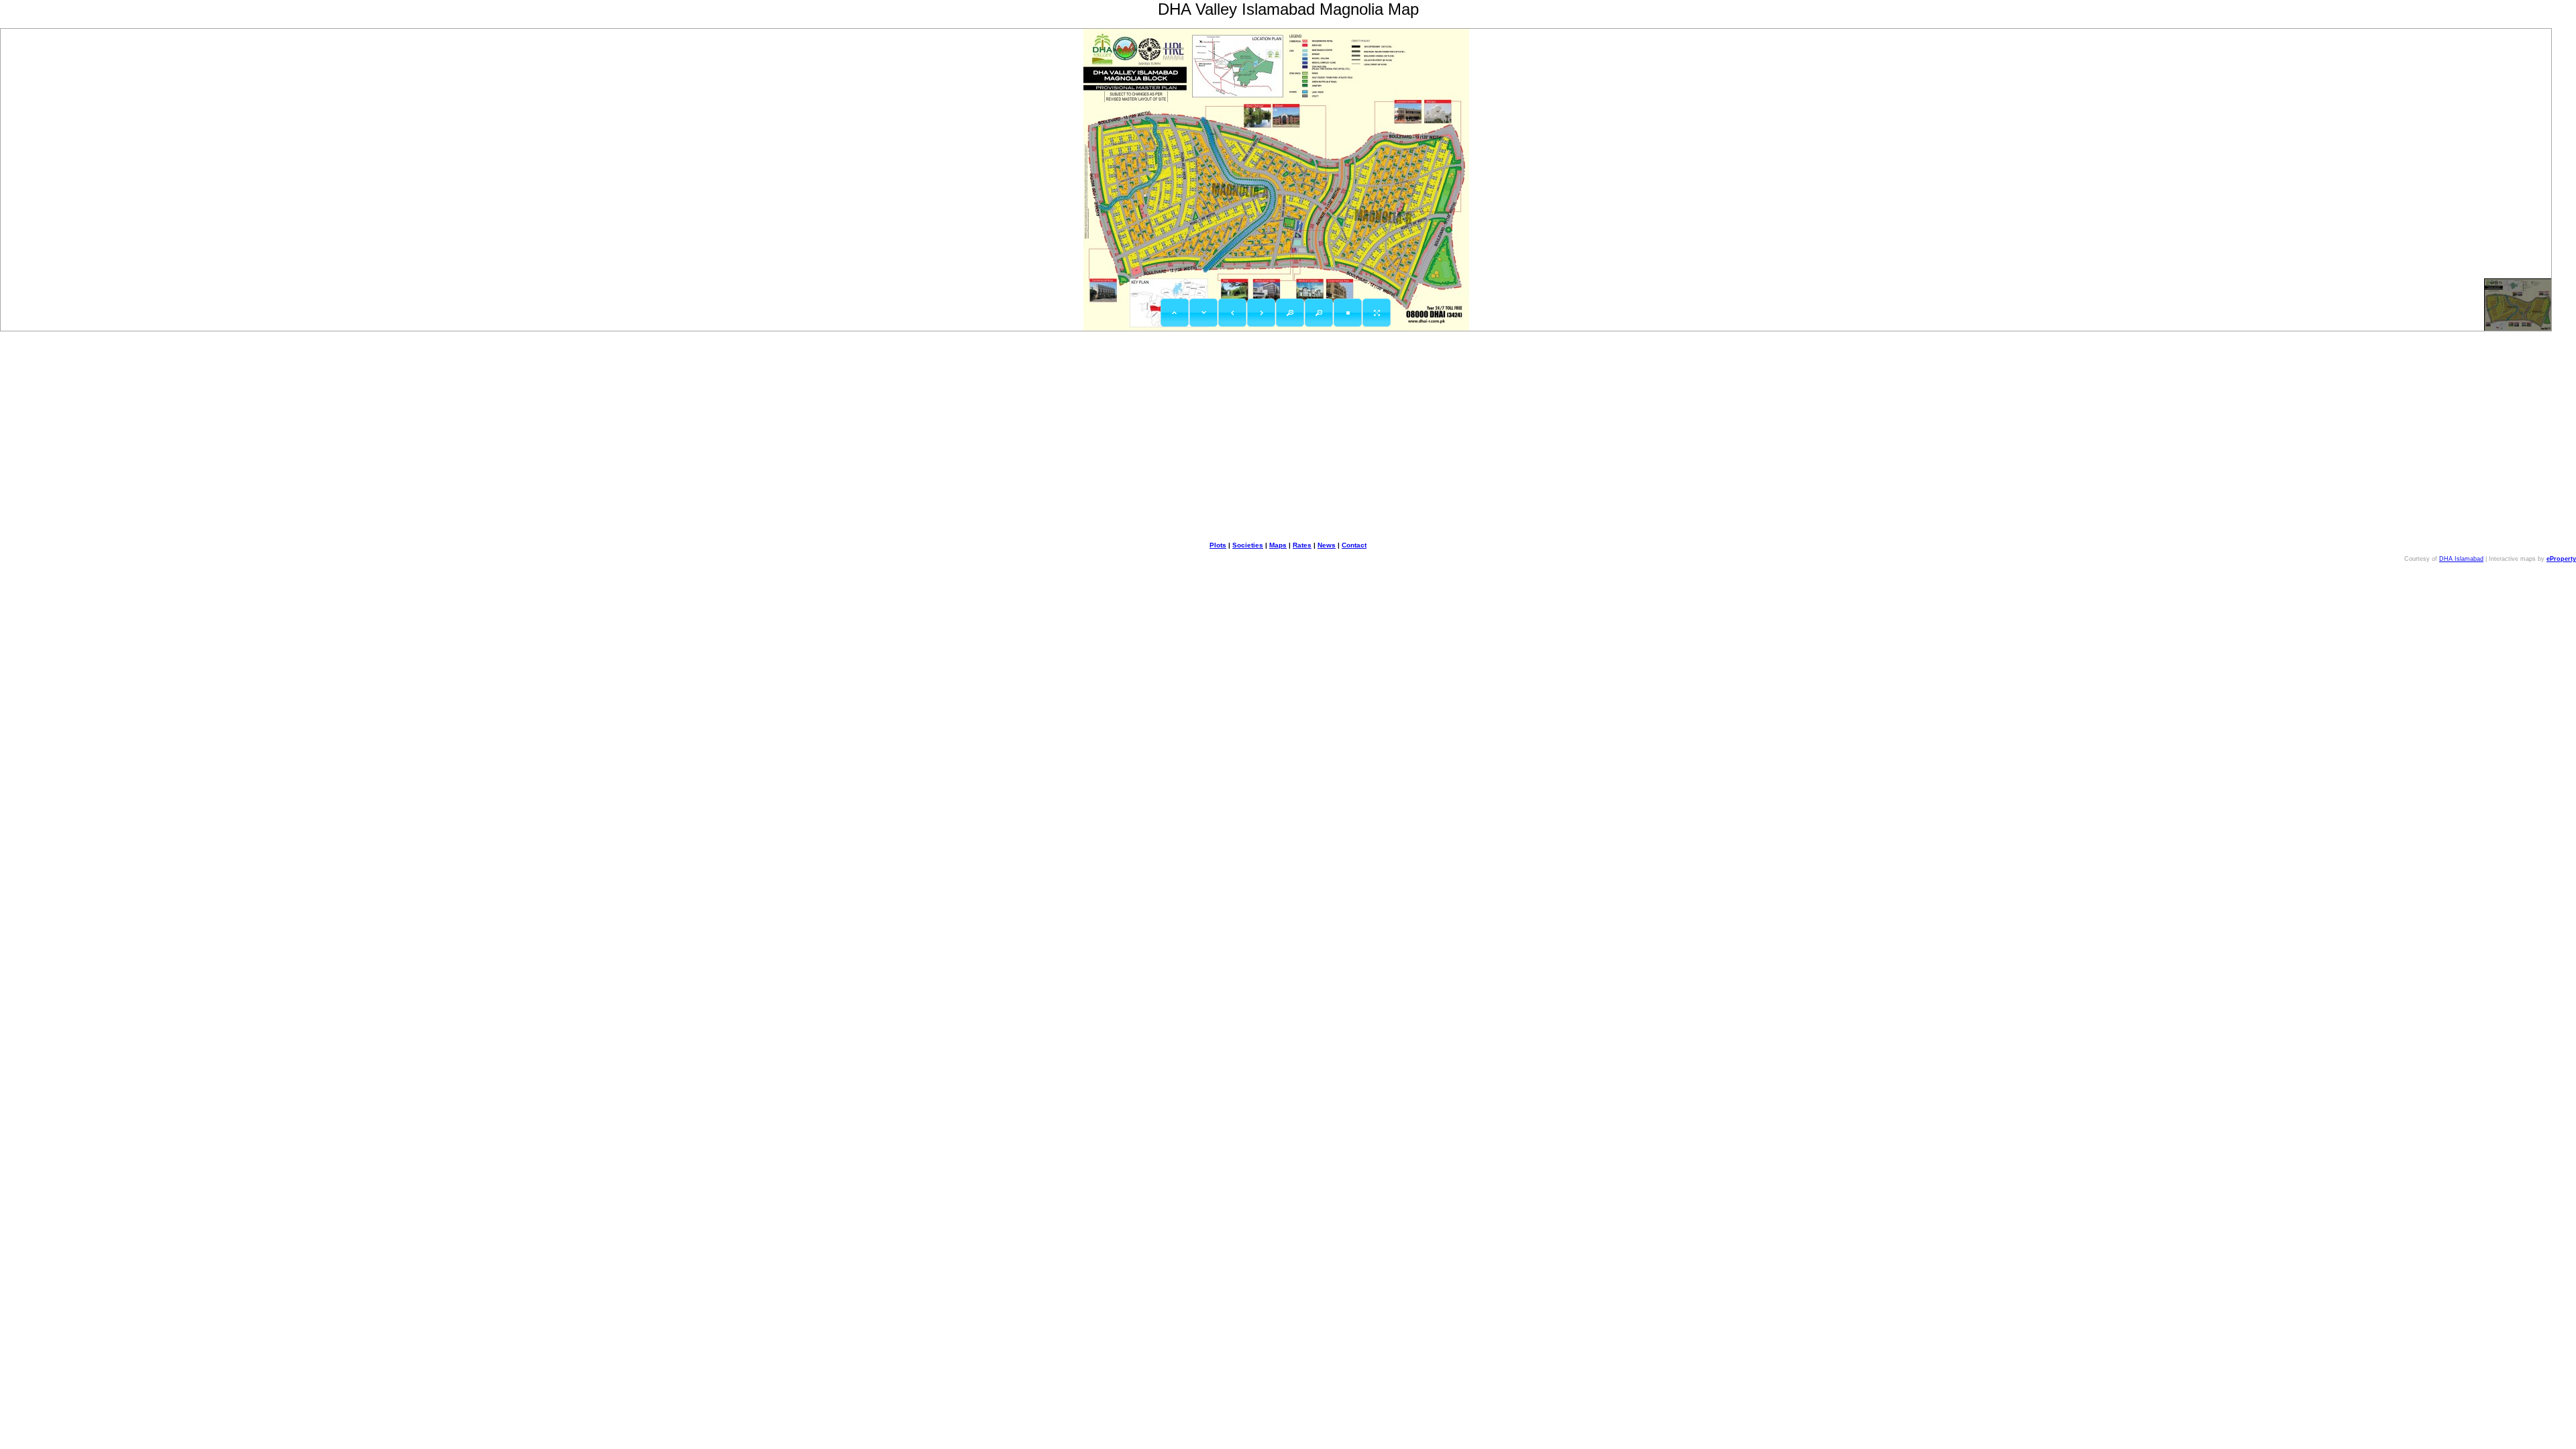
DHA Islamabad (2461, 559)
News (1327, 545)
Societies (1248, 545)
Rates (1302, 545)
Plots (1218, 545)
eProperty (2561, 559)
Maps (1278, 545)
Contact (1354, 545)
